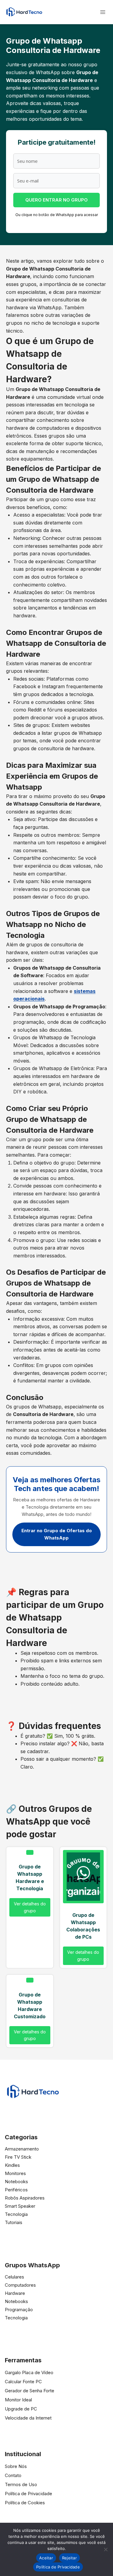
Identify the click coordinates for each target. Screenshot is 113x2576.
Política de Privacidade (28, 2494)
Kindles (12, 2165)
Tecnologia (16, 2214)
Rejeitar (69, 2558)
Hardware (15, 2293)
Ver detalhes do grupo (30, 1907)
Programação (19, 2310)
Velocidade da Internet (28, 2418)
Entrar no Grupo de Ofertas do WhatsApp (57, 1534)
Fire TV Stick (18, 2157)
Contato (13, 2475)
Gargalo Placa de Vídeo (29, 2372)
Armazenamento (22, 2149)
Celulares (14, 2277)
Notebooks (16, 2182)
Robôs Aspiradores (25, 2198)
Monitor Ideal (18, 2400)
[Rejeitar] (105, 2549)
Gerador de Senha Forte (30, 2391)
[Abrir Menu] (103, 12)
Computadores (20, 2285)
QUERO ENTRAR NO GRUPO (56, 200)
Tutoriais (14, 2222)
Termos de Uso (21, 2484)
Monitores (15, 2173)
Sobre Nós (16, 2466)
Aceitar (46, 2558)
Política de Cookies (25, 2503)
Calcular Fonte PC (23, 2382)
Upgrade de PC (21, 2409)
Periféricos (16, 2190)
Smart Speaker (20, 2206)
